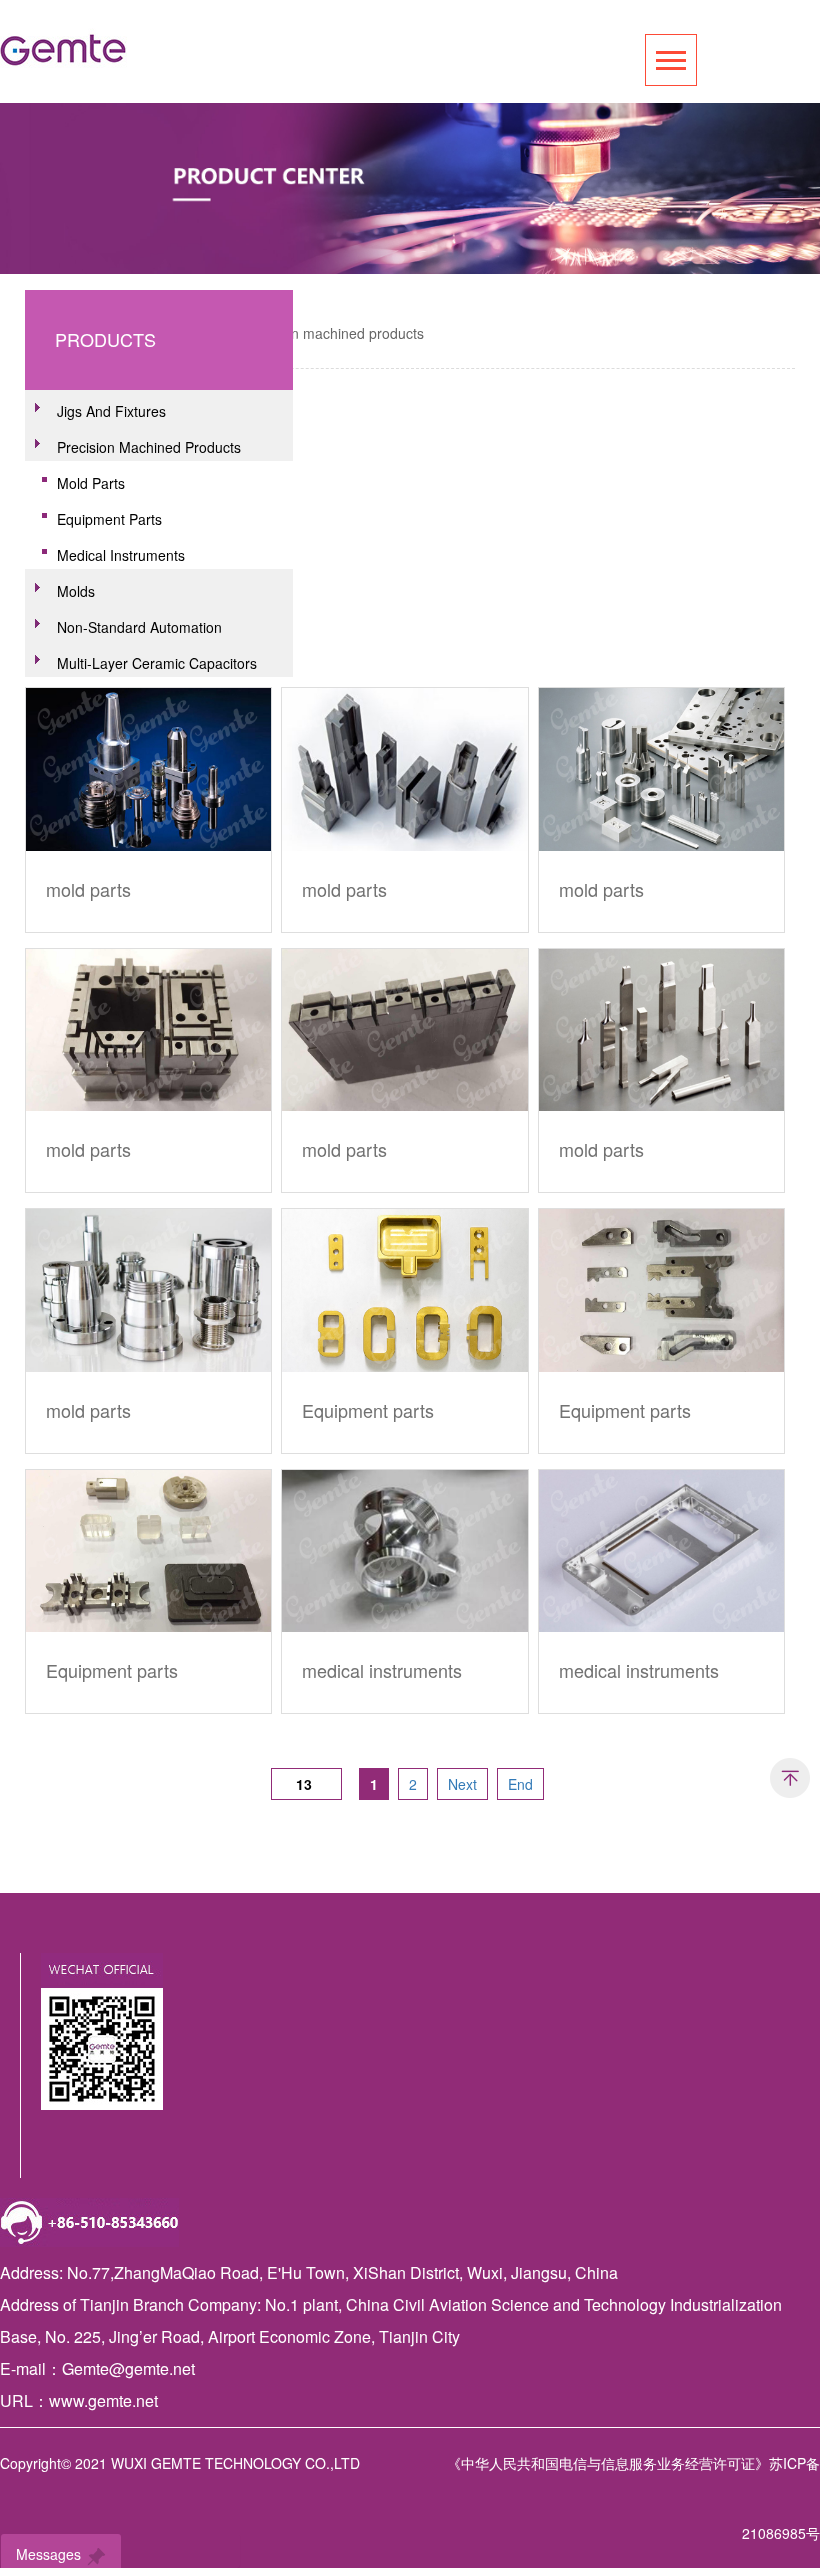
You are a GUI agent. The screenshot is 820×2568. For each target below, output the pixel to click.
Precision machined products (332, 333)
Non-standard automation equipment (129, 629)
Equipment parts (109, 519)
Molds (76, 591)
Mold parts (91, 483)
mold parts (88, 889)
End (520, 1784)
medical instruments (382, 1670)
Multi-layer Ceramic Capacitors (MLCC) (147, 665)
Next (462, 1784)
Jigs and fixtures (111, 411)
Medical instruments (121, 555)
